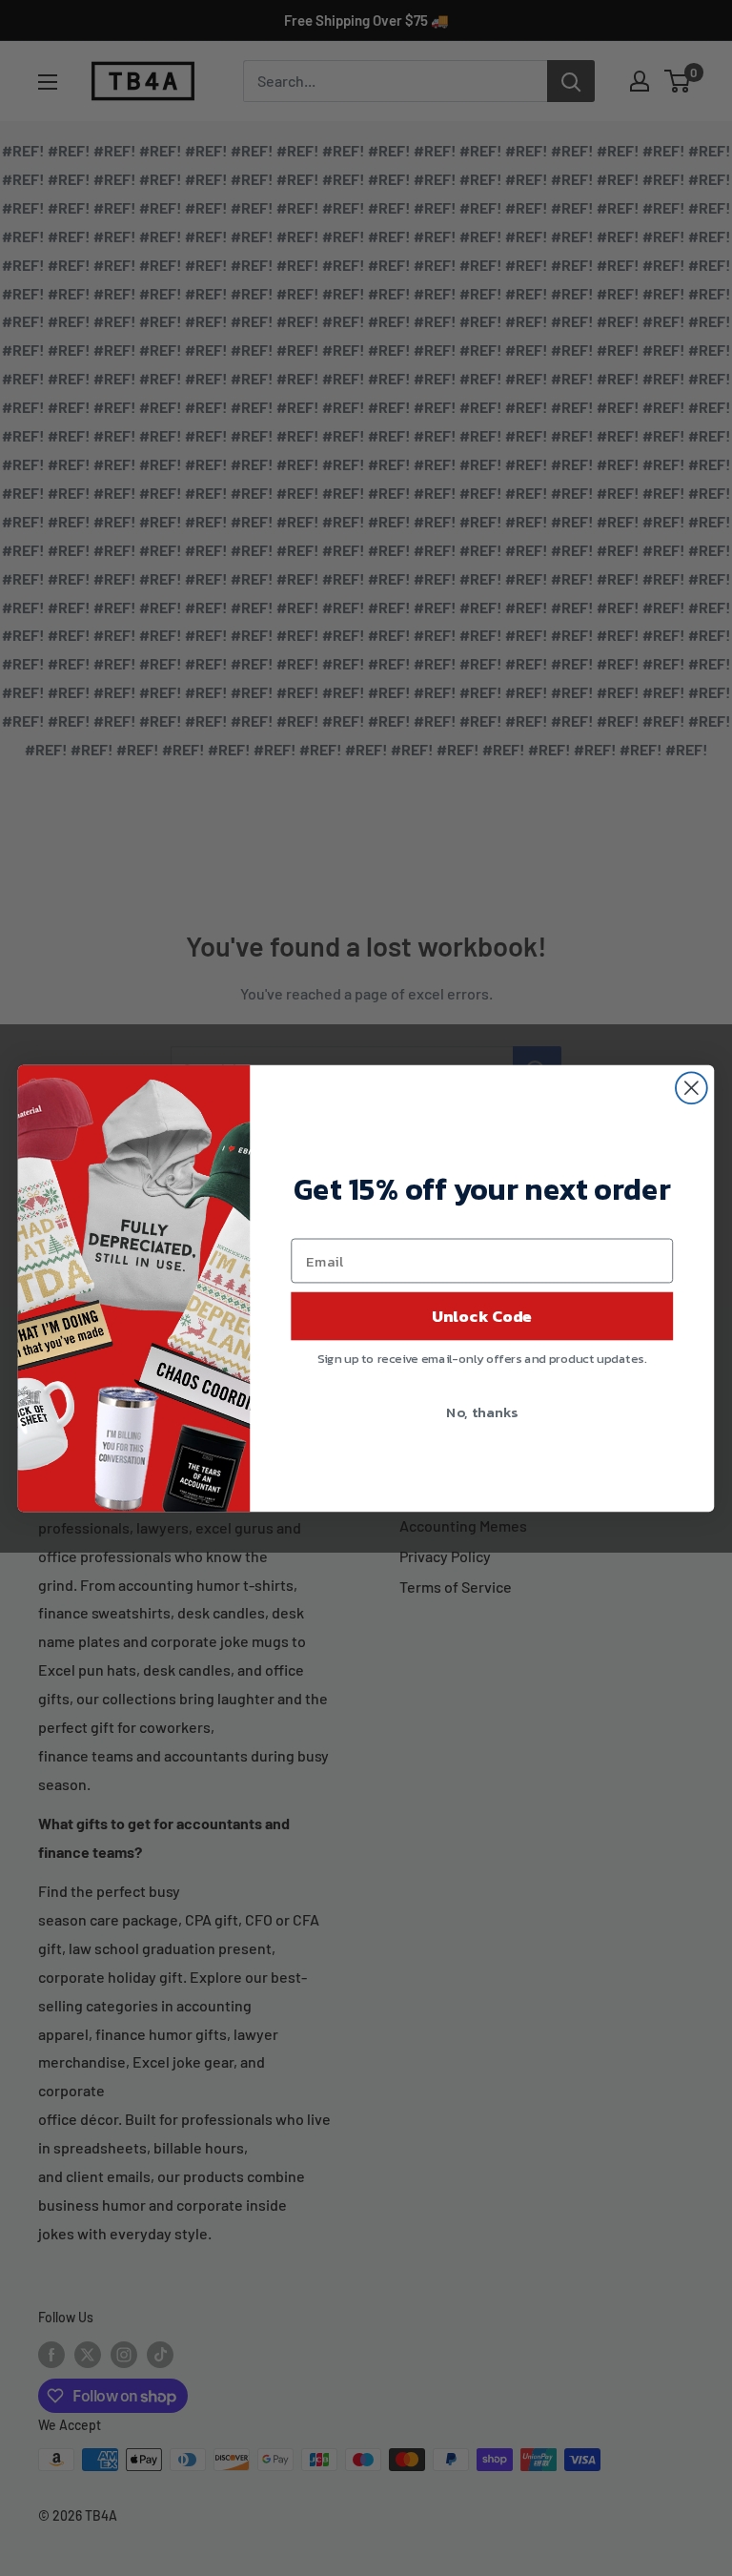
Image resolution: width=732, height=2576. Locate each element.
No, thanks (482, 1411)
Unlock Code (482, 1315)
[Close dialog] (691, 1088)
